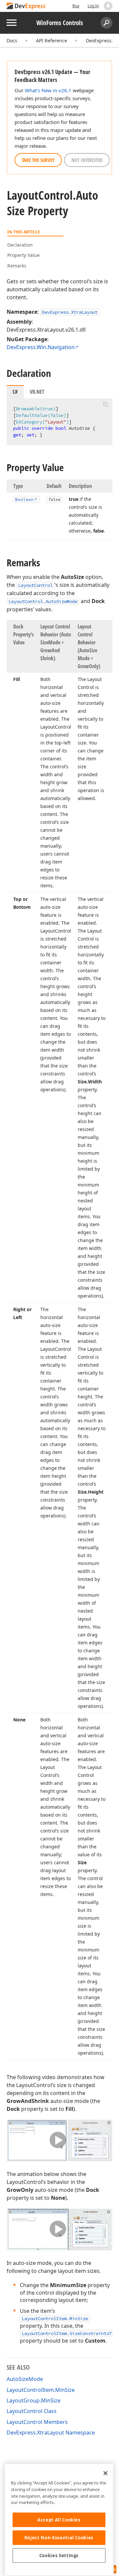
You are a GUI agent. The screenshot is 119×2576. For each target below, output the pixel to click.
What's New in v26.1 (48, 90)
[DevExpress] (27, 6)
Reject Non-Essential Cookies (59, 2538)
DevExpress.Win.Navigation (41, 347)
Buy (76, 6)
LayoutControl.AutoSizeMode (43, 601)
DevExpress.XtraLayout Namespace (51, 2433)
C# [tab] (15, 392)
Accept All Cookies (59, 2520)
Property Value (23, 255)
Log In (93, 6)
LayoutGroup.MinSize (34, 2400)
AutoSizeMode (25, 2379)
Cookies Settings (59, 2556)
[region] (59, 2520)
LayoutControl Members (37, 2422)
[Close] (105, 2473)
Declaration (20, 245)
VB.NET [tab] (37, 392)
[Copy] (105, 404)
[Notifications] (108, 6)
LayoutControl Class (32, 2411)
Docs (12, 40)
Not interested (87, 160)
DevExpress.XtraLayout (70, 312)
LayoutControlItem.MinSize (55, 2318)
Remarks (17, 266)
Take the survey (38, 160)
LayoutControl (35, 585)
